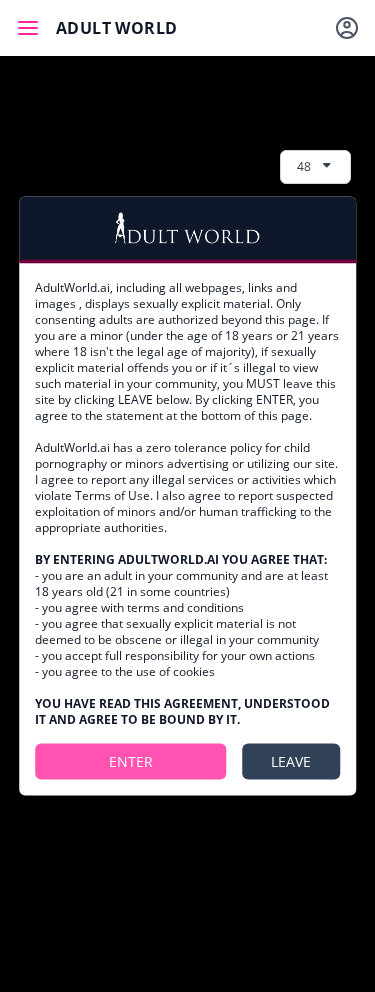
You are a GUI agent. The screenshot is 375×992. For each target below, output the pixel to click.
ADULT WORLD (116, 28)
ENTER (131, 760)
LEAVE (291, 760)
